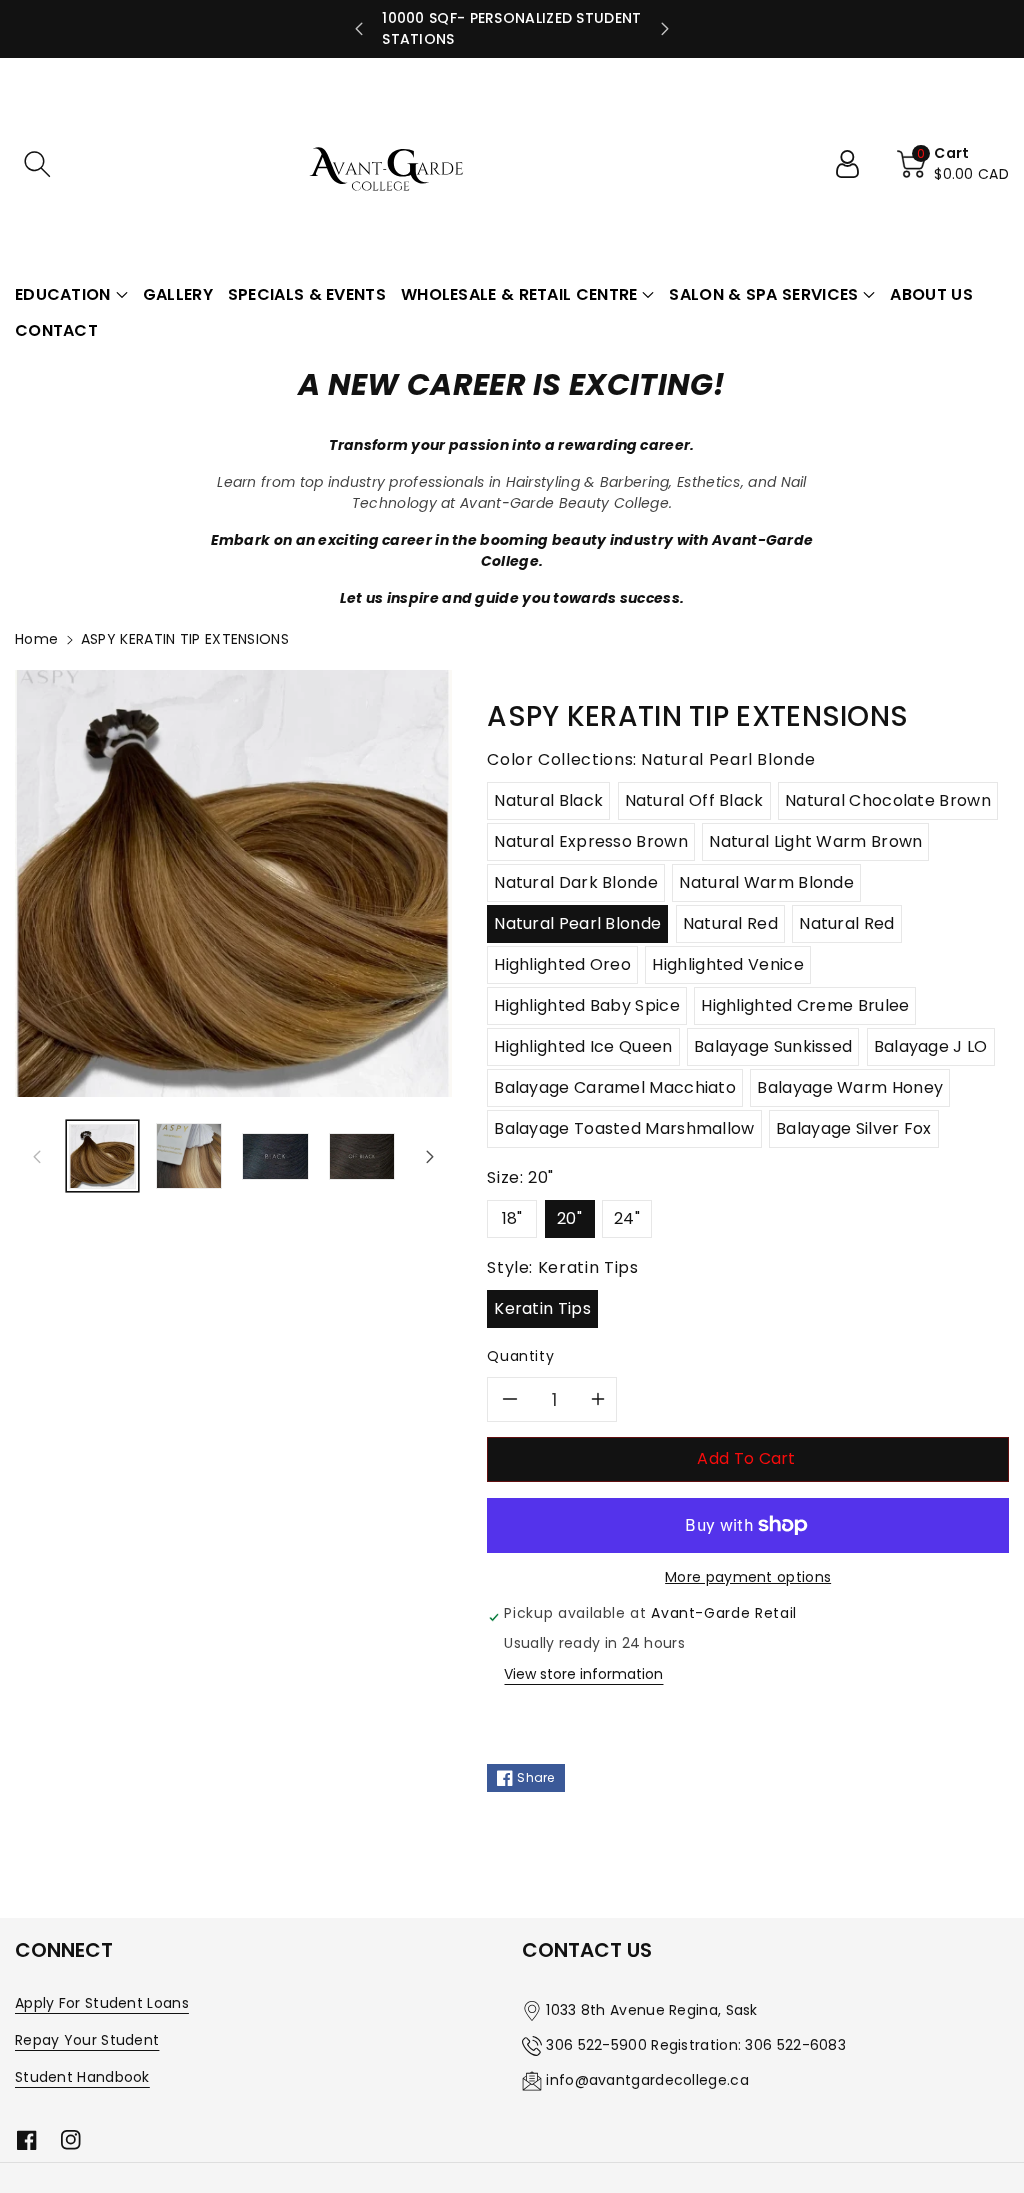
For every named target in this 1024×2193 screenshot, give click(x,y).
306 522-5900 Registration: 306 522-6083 (696, 2045)
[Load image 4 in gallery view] (362, 1156)
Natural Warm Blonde (766, 882)
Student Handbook (82, 2077)
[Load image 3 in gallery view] (275, 1156)
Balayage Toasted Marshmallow (624, 1128)
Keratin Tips (542, 1308)
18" (512, 1218)
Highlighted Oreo (562, 964)
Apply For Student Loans (102, 2003)
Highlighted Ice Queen (583, 1046)
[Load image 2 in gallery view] (189, 1156)
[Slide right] (430, 1156)
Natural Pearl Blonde (577, 923)
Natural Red (730, 923)
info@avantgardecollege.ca (647, 2080)
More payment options (748, 1577)
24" (627, 1218)
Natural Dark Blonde (576, 882)
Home (36, 639)
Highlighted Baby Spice (587, 1005)
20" (569, 1218)
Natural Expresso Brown (591, 841)
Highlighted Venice (727, 964)
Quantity (520, 1356)
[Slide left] (37, 1156)
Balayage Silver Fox (854, 1128)
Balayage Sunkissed (773, 1046)
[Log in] (855, 164)
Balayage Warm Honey (850, 1087)
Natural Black (548, 800)
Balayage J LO (931, 1046)
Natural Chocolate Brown (888, 800)
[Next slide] (665, 29)
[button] (37, 164)
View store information (583, 1674)
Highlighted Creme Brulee (805, 1005)
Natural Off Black (694, 800)
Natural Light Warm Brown (815, 841)
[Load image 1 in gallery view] (102, 1156)
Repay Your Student (87, 2040)
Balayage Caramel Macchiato (615, 1087)
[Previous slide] (359, 29)
